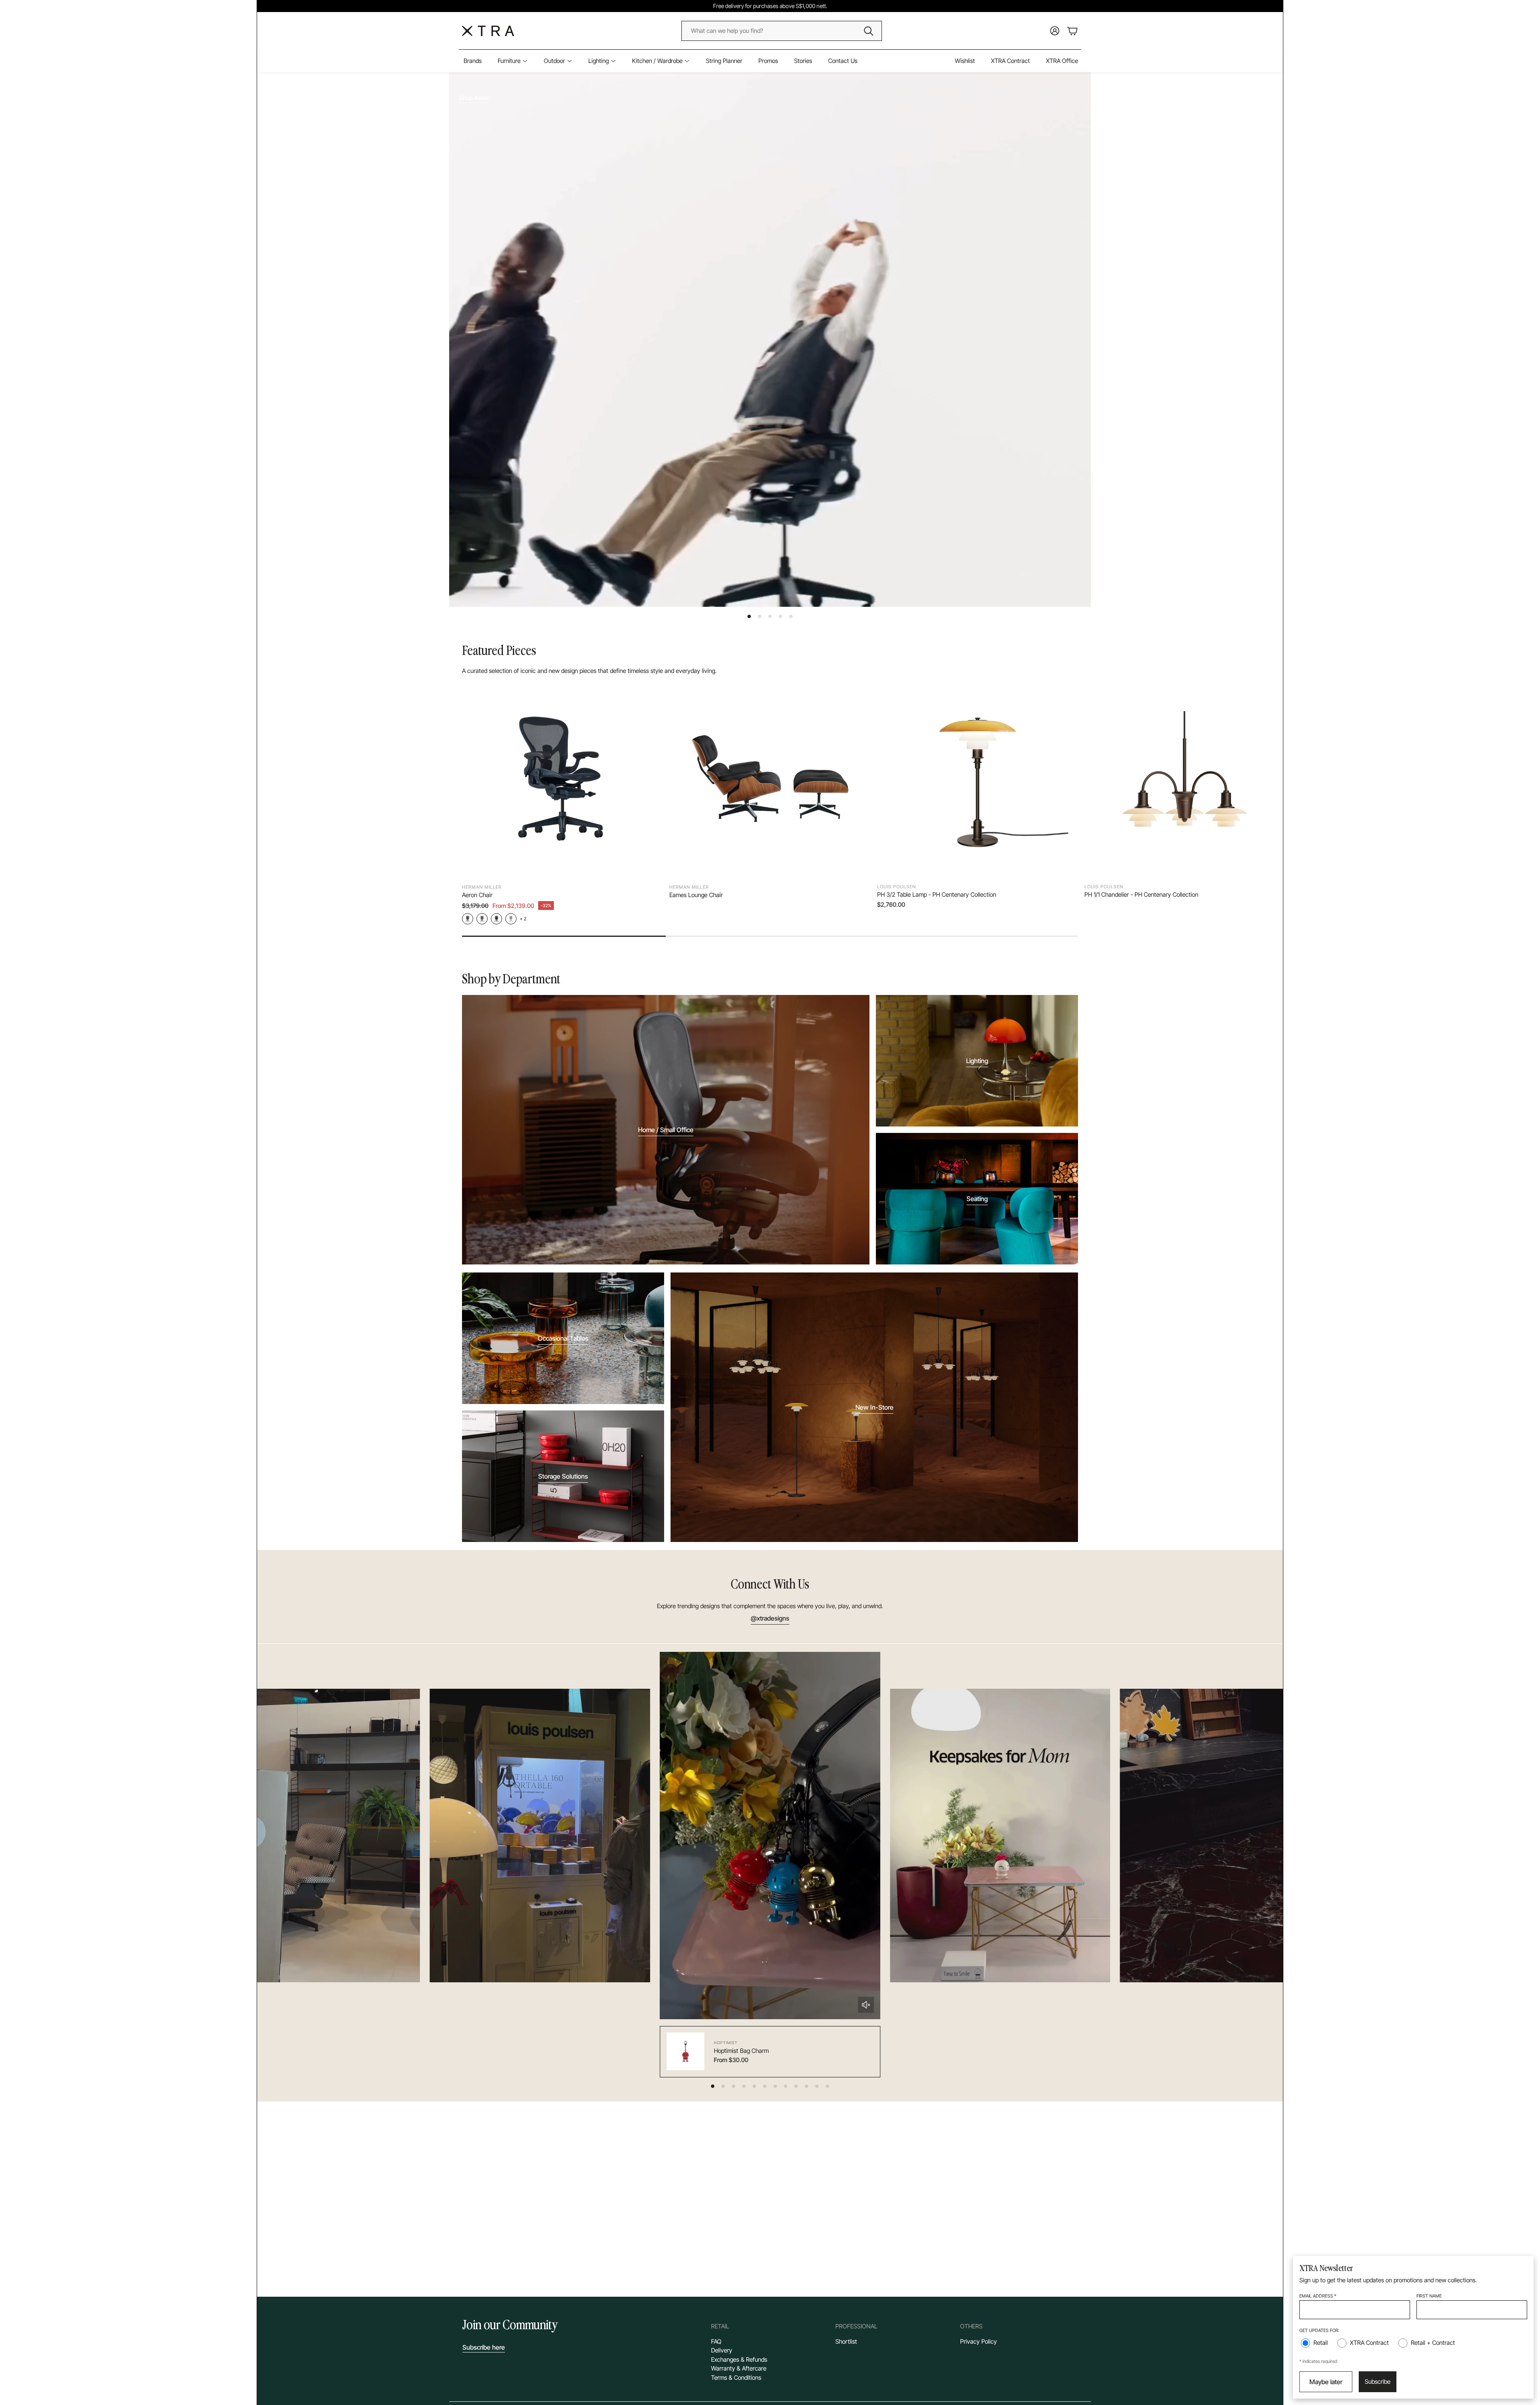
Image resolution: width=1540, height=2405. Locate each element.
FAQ (716, 2341)
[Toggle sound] (866, 2005)
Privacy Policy (979, 2341)
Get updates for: (1319, 2330)
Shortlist (846, 2341)
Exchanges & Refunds (739, 2359)
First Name (1429, 2296)
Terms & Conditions (736, 2378)
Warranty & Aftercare (739, 2368)
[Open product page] (562, 779)
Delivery (722, 2350)
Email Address (1318, 2296)
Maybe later (1326, 2382)
